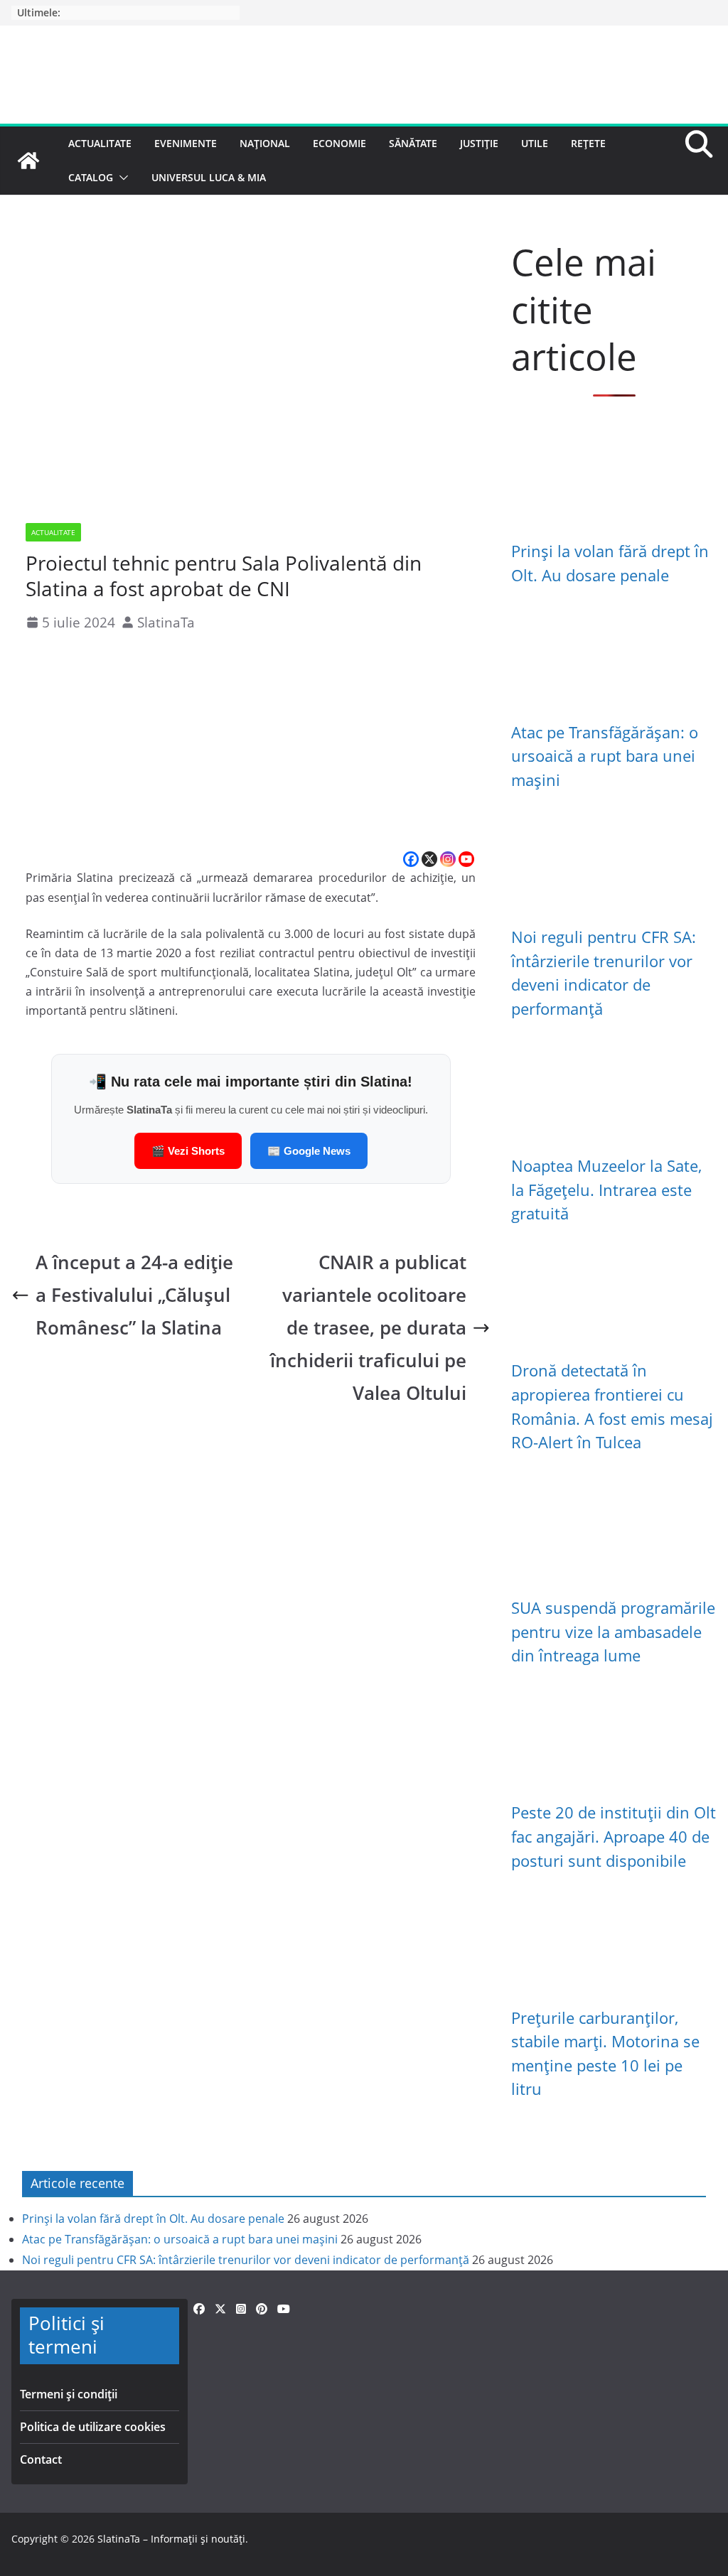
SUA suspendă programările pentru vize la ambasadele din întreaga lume (613, 1632)
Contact (41, 2459)
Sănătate (413, 143)
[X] (429, 859)
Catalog (91, 177)
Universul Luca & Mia (209, 177)
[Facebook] (411, 859)
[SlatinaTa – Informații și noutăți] (28, 161)
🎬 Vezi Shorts (188, 1151)
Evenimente (186, 143)
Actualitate (100, 143)
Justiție (479, 143)
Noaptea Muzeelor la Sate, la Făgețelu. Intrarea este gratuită (606, 1190)
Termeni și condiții (69, 2394)
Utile (535, 143)
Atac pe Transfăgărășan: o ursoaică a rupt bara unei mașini (605, 756)
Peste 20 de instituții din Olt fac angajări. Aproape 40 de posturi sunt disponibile (614, 1836)
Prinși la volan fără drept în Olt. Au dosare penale (153, 2219)
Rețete (588, 143)
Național (265, 143)
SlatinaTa (166, 622)
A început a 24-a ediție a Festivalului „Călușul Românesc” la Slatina (134, 1295)
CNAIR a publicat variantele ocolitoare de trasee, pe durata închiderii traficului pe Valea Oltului (368, 1328)
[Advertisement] (251, 743)
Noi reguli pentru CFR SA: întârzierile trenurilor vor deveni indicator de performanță (246, 2260)
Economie (339, 143)
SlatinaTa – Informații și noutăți (171, 2539)
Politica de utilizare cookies (93, 2427)
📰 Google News (309, 1151)
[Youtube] (466, 859)
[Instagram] (448, 859)
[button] (121, 178)
